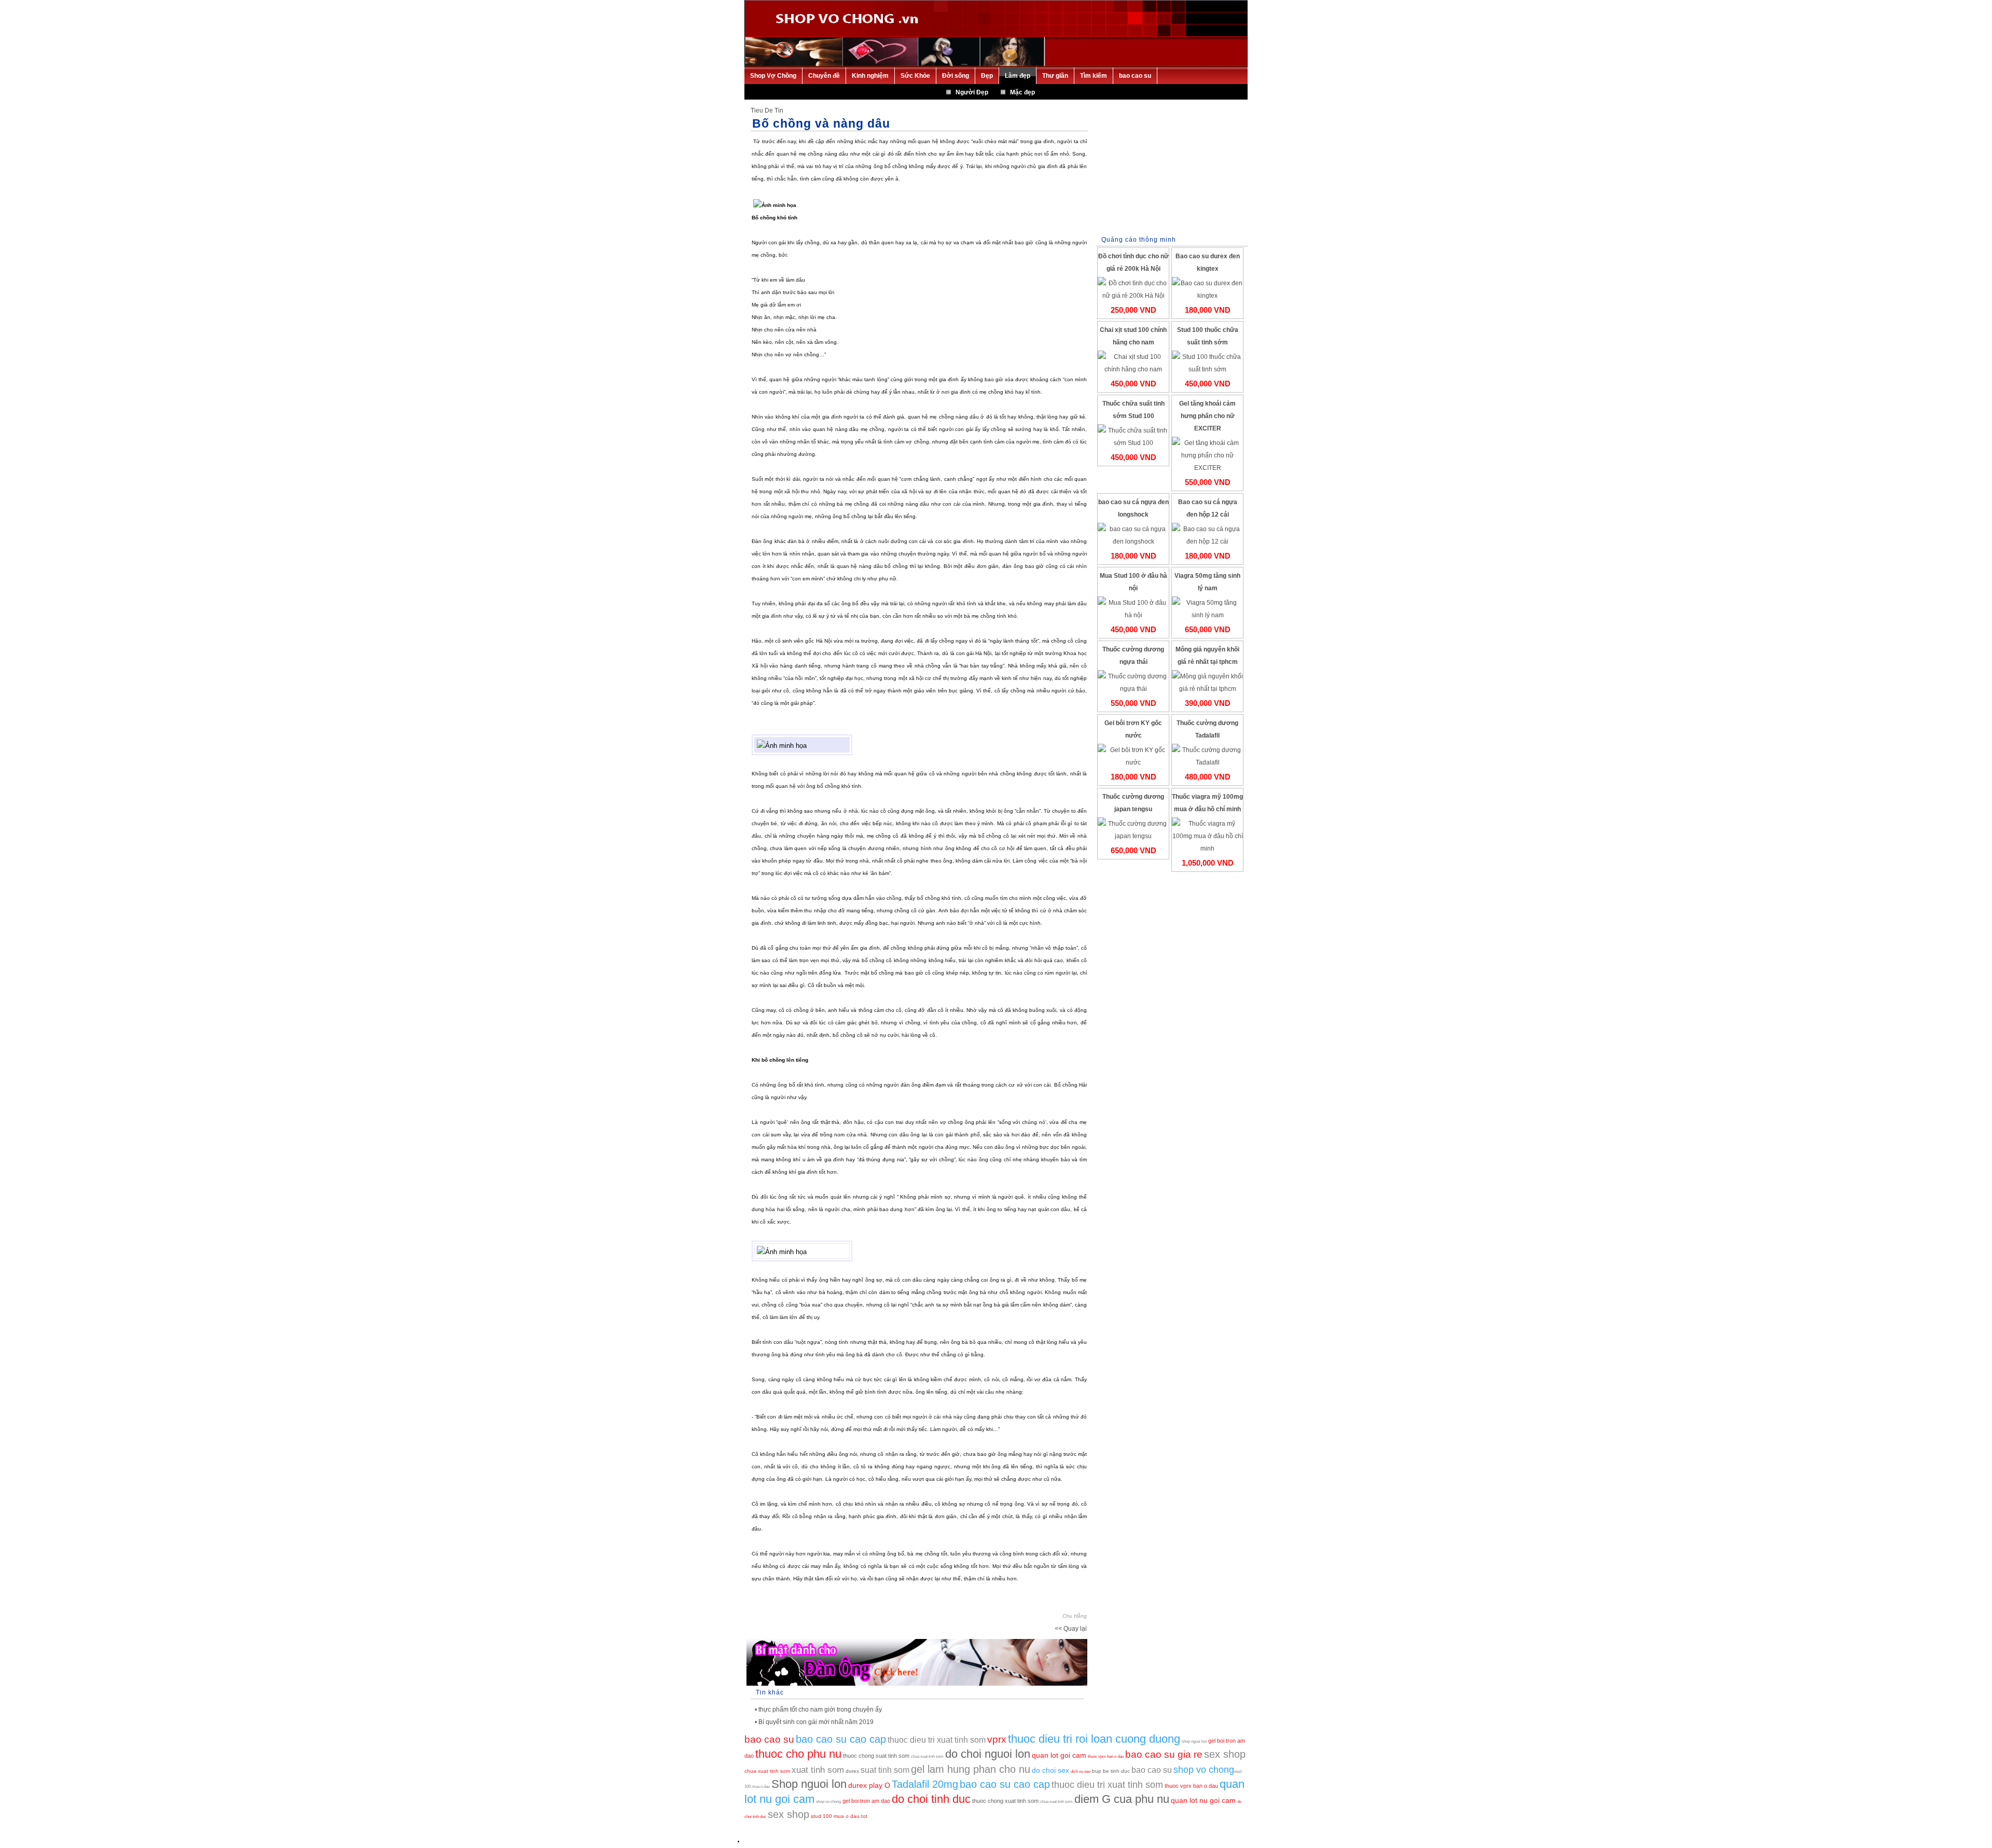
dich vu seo (1081, 1771)
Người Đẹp (972, 92)
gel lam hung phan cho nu (971, 1769)
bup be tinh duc (1111, 1771)
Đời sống (956, 76)
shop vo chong (1204, 1770)
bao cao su (1135, 76)
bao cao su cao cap (841, 1739)
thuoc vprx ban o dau (1106, 1756)
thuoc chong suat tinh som (876, 1756)
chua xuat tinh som (927, 1756)
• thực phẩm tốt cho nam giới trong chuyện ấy (818, 1710)
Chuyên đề (824, 76)
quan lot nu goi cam (1203, 1800)
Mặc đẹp (1022, 92)
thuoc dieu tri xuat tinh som (937, 1740)
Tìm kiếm (1094, 76)
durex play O (869, 1785)
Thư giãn (1055, 76)
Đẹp (987, 76)
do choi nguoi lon (988, 1754)
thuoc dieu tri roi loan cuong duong (1094, 1739)
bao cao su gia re (1164, 1754)
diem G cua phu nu (1122, 1799)
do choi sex (1050, 1770)
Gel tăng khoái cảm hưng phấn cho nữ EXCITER (1207, 416)
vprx (997, 1739)
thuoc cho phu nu (798, 1754)
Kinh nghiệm (870, 76)
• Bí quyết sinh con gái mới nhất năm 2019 (814, 1722)
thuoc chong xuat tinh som (1005, 1801)
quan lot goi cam (1059, 1755)
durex (852, 1771)
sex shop (1225, 1754)
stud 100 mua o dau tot (839, 1816)
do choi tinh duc (931, 1799)
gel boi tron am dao (866, 1801)
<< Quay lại (1071, 1629)
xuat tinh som (818, 1770)
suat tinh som (885, 1770)
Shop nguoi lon (809, 1784)
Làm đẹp (1018, 76)
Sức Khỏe (915, 76)
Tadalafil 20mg (925, 1784)
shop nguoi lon (1194, 1741)
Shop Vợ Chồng (773, 76)
